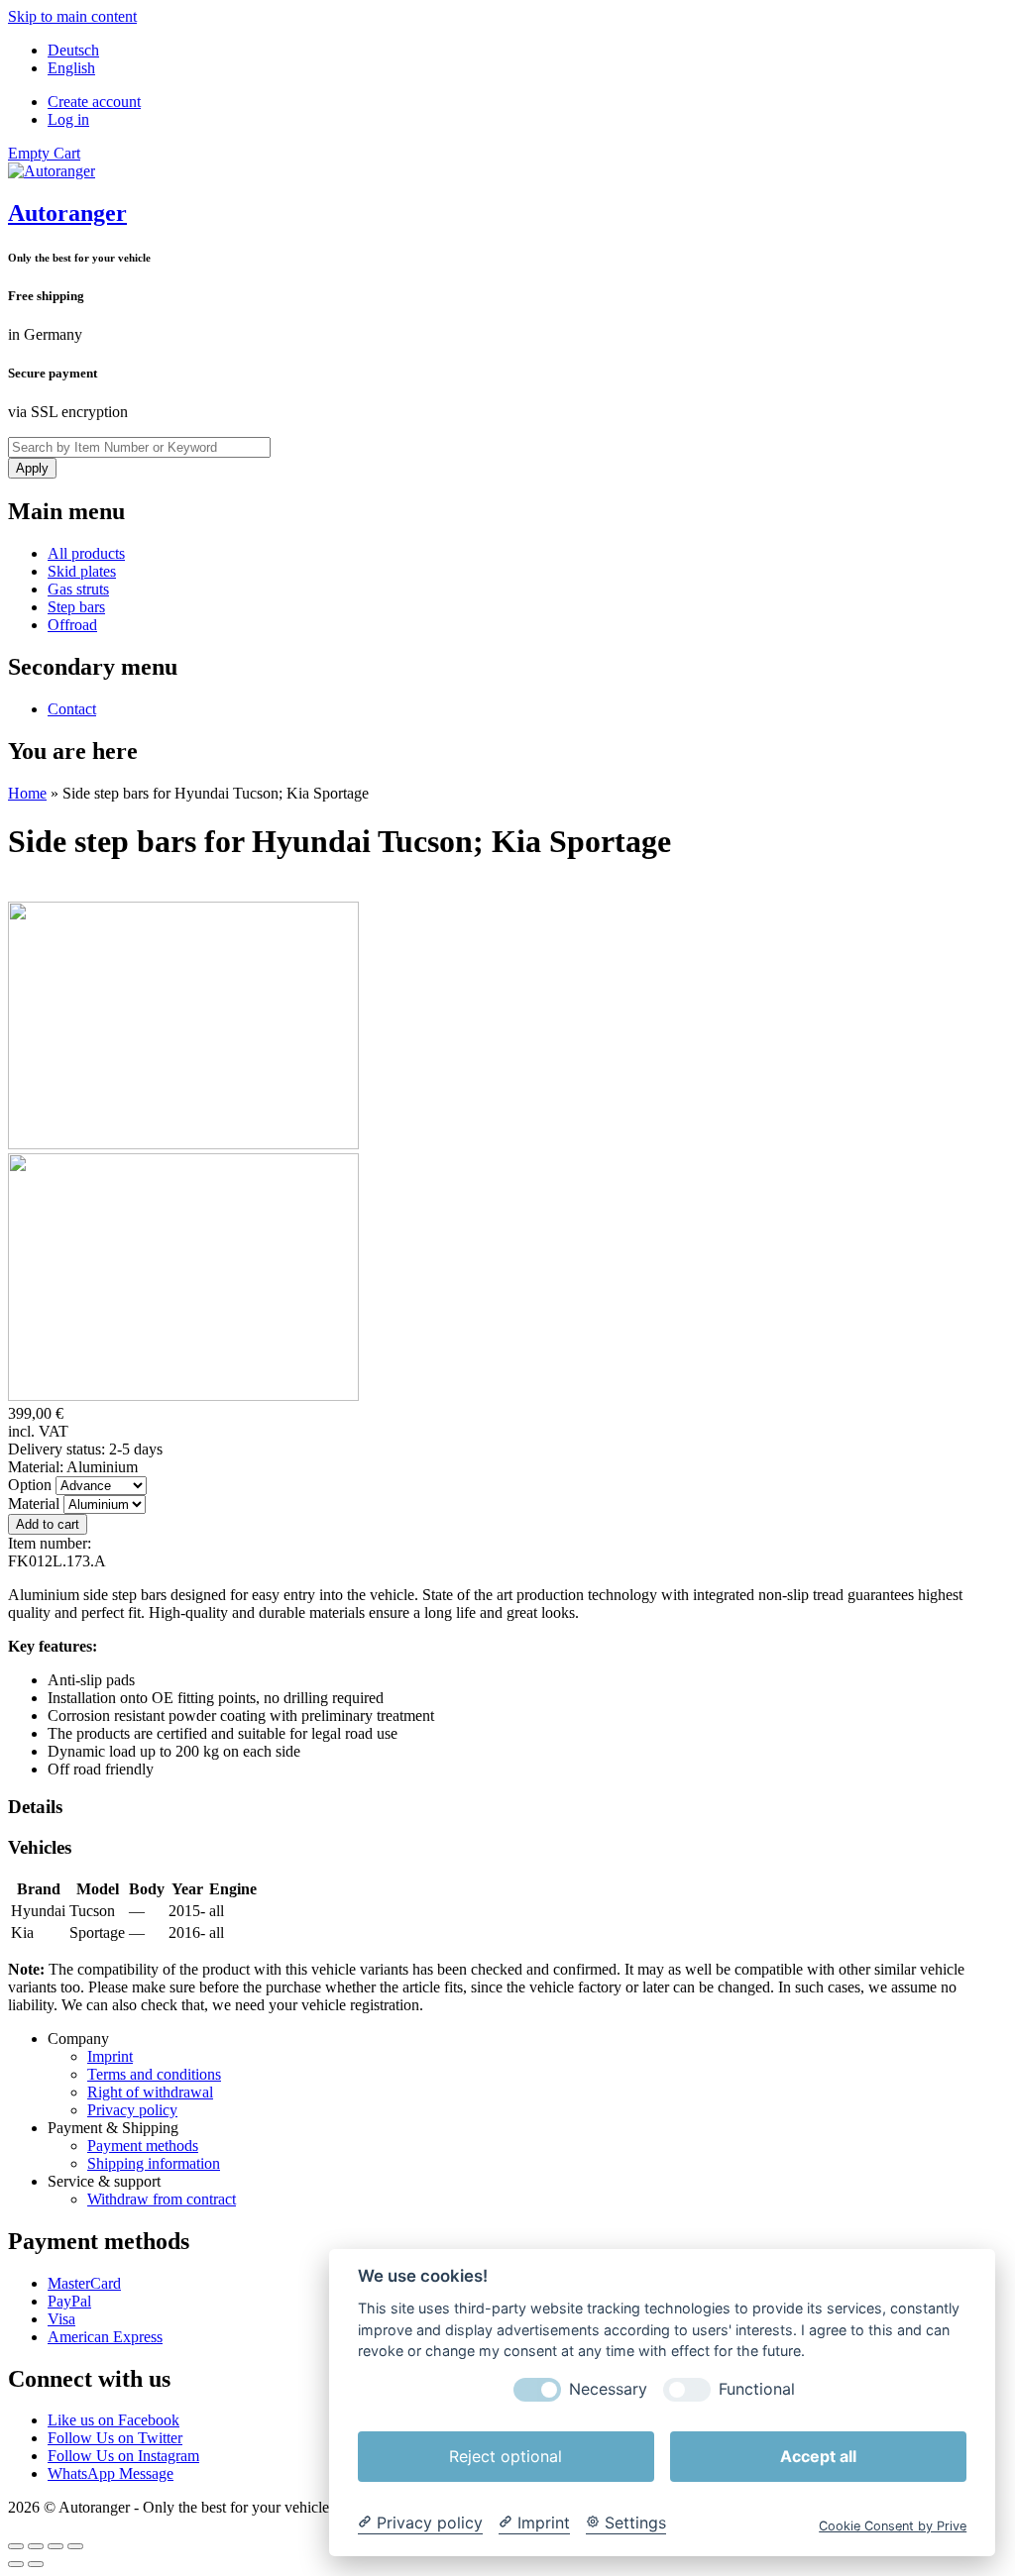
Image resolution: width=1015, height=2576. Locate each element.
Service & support (104, 2181)
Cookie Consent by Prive (893, 2526)
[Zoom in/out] (75, 2546)
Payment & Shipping (113, 2128)
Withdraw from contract (162, 2199)
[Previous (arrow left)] (16, 2564)
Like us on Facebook (113, 2420)
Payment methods (143, 2146)
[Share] (36, 2546)
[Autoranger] (52, 171)
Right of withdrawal (150, 2092)
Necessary (608, 2389)
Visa (61, 2319)
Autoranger (67, 213)
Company (78, 2039)
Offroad (72, 625)
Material (36, 1503)
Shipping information (154, 2163)
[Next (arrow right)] (36, 2564)
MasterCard (84, 2283)
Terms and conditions (154, 2074)
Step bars (76, 607)
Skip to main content (72, 16)
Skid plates (82, 571)
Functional (757, 2389)
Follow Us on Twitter (115, 2438)
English (71, 68)
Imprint (110, 2056)
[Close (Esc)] (16, 2546)
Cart (44, 153)
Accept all (818, 2456)
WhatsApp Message (111, 2473)
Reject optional (506, 2456)
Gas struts (78, 589)
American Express (105, 2337)
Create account (94, 102)
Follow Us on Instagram (123, 2456)
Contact (72, 709)
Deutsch (73, 50)
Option (32, 1485)
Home (27, 793)
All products (86, 553)
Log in (68, 119)
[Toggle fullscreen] (56, 2546)
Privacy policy (132, 2110)
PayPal (69, 2301)
